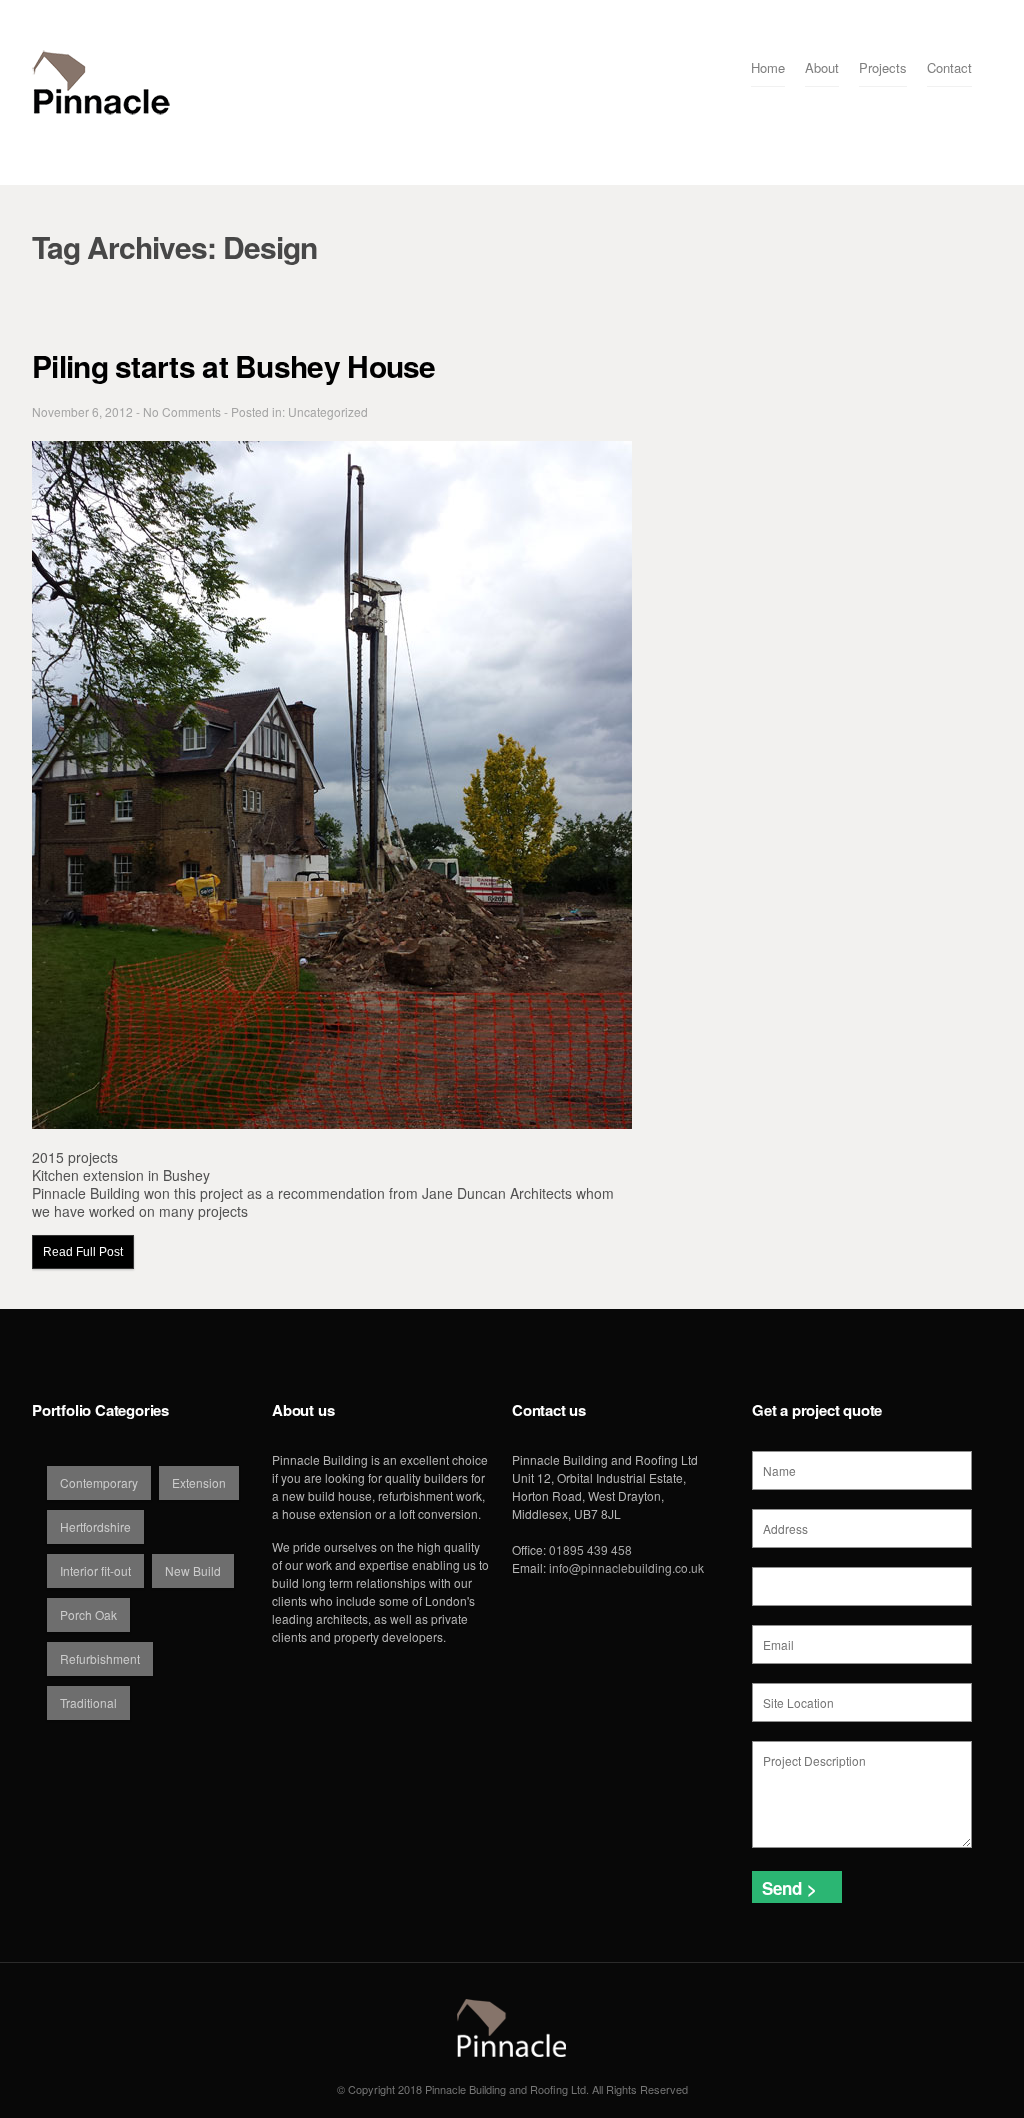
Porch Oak (88, 1614)
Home (768, 67)
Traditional (88, 1702)
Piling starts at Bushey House (234, 365)
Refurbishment (100, 1658)
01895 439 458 (590, 1549)
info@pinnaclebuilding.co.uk (626, 1567)
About (822, 67)
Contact (949, 67)
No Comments (182, 411)
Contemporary (99, 1482)
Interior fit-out (95, 1570)
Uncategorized (328, 411)
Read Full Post (83, 1252)
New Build (193, 1570)
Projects (883, 67)
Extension (199, 1482)
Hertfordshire (95, 1526)
